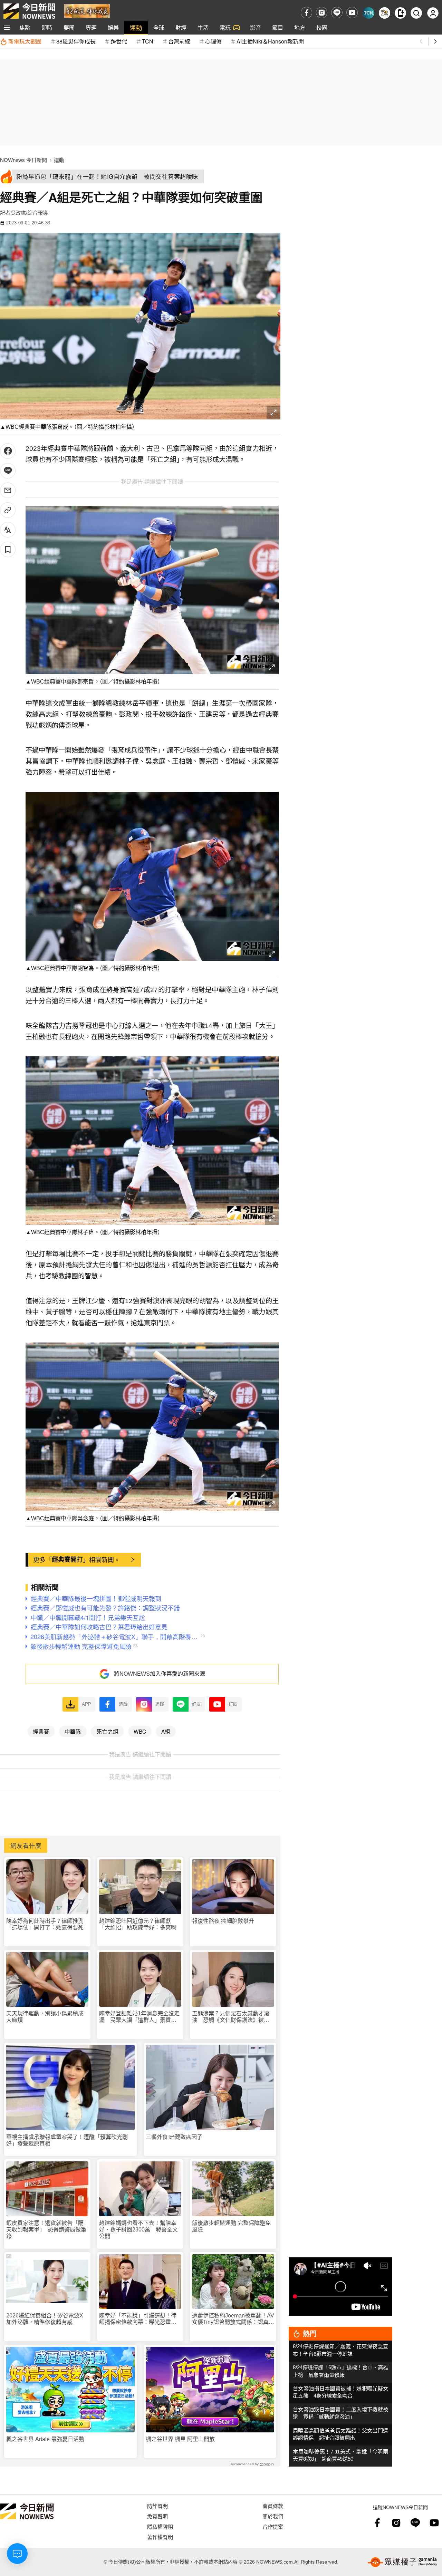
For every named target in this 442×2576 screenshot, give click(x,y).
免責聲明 (157, 2516)
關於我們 (273, 2516)
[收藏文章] (8, 549)
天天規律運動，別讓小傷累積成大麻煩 (45, 2017)
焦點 (25, 27)
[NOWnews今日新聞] (29, 11)
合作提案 (273, 2526)
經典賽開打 (67, 1559)
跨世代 (119, 41)
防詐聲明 (157, 2506)
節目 (278, 27)
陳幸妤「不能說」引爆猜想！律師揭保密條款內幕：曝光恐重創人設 (138, 2319)
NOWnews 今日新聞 (23, 160)
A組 (166, 1731)
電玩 (225, 27)
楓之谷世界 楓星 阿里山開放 (180, 2439)
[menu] (7, 28)
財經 (181, 27)
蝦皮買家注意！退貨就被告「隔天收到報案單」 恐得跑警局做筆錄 (46, 2230)
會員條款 (273, 2506)
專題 (91, 27)
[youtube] (352, 13)
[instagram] (322, 13)
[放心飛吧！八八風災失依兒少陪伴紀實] (87, 11)
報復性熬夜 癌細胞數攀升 (223, 1921)
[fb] (306, 13)
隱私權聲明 (160, 2526)
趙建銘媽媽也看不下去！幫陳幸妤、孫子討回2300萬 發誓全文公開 (138, 2230)
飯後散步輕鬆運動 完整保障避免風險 (231, 2226)
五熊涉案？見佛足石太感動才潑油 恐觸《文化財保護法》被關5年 (232, 2017)
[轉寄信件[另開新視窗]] (8, 490)
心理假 (213, 41)
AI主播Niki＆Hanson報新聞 (270, 41)
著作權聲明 (160, 2537)
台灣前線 (179, 41)
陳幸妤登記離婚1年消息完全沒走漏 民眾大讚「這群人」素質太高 (139, 2017)
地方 (300, 27)
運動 (136, 27)
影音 (256, 27)
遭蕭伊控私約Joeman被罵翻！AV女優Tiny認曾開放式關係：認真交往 (233, 2319)
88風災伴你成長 (76, 41)
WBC (140, 1731)
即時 (47, 27)
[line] (337, 13)
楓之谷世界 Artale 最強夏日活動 (45, 2439)
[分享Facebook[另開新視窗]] (8, 451)
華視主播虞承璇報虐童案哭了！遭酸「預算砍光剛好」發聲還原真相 (67, 2140)
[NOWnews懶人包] (385, 13)
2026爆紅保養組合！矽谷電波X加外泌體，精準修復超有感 (45, 2319)
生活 (203, 27)
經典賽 (41, 1731)
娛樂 (113, 27)
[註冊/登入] (433, 13)
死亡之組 (107, 1731)
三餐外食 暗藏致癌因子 (174, 2137)
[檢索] (416, 13)
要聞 (69, 27)
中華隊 (73, 1731)
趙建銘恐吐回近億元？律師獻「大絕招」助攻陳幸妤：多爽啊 (138, 1924)
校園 (322, 27)
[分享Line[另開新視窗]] (8, 471)
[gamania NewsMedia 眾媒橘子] (402, 2562)
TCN (148, 41)
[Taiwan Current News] (369, 13)
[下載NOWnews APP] (400, 13)
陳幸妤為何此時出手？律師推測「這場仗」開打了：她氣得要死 (45, 1924)
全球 (159, 27)
